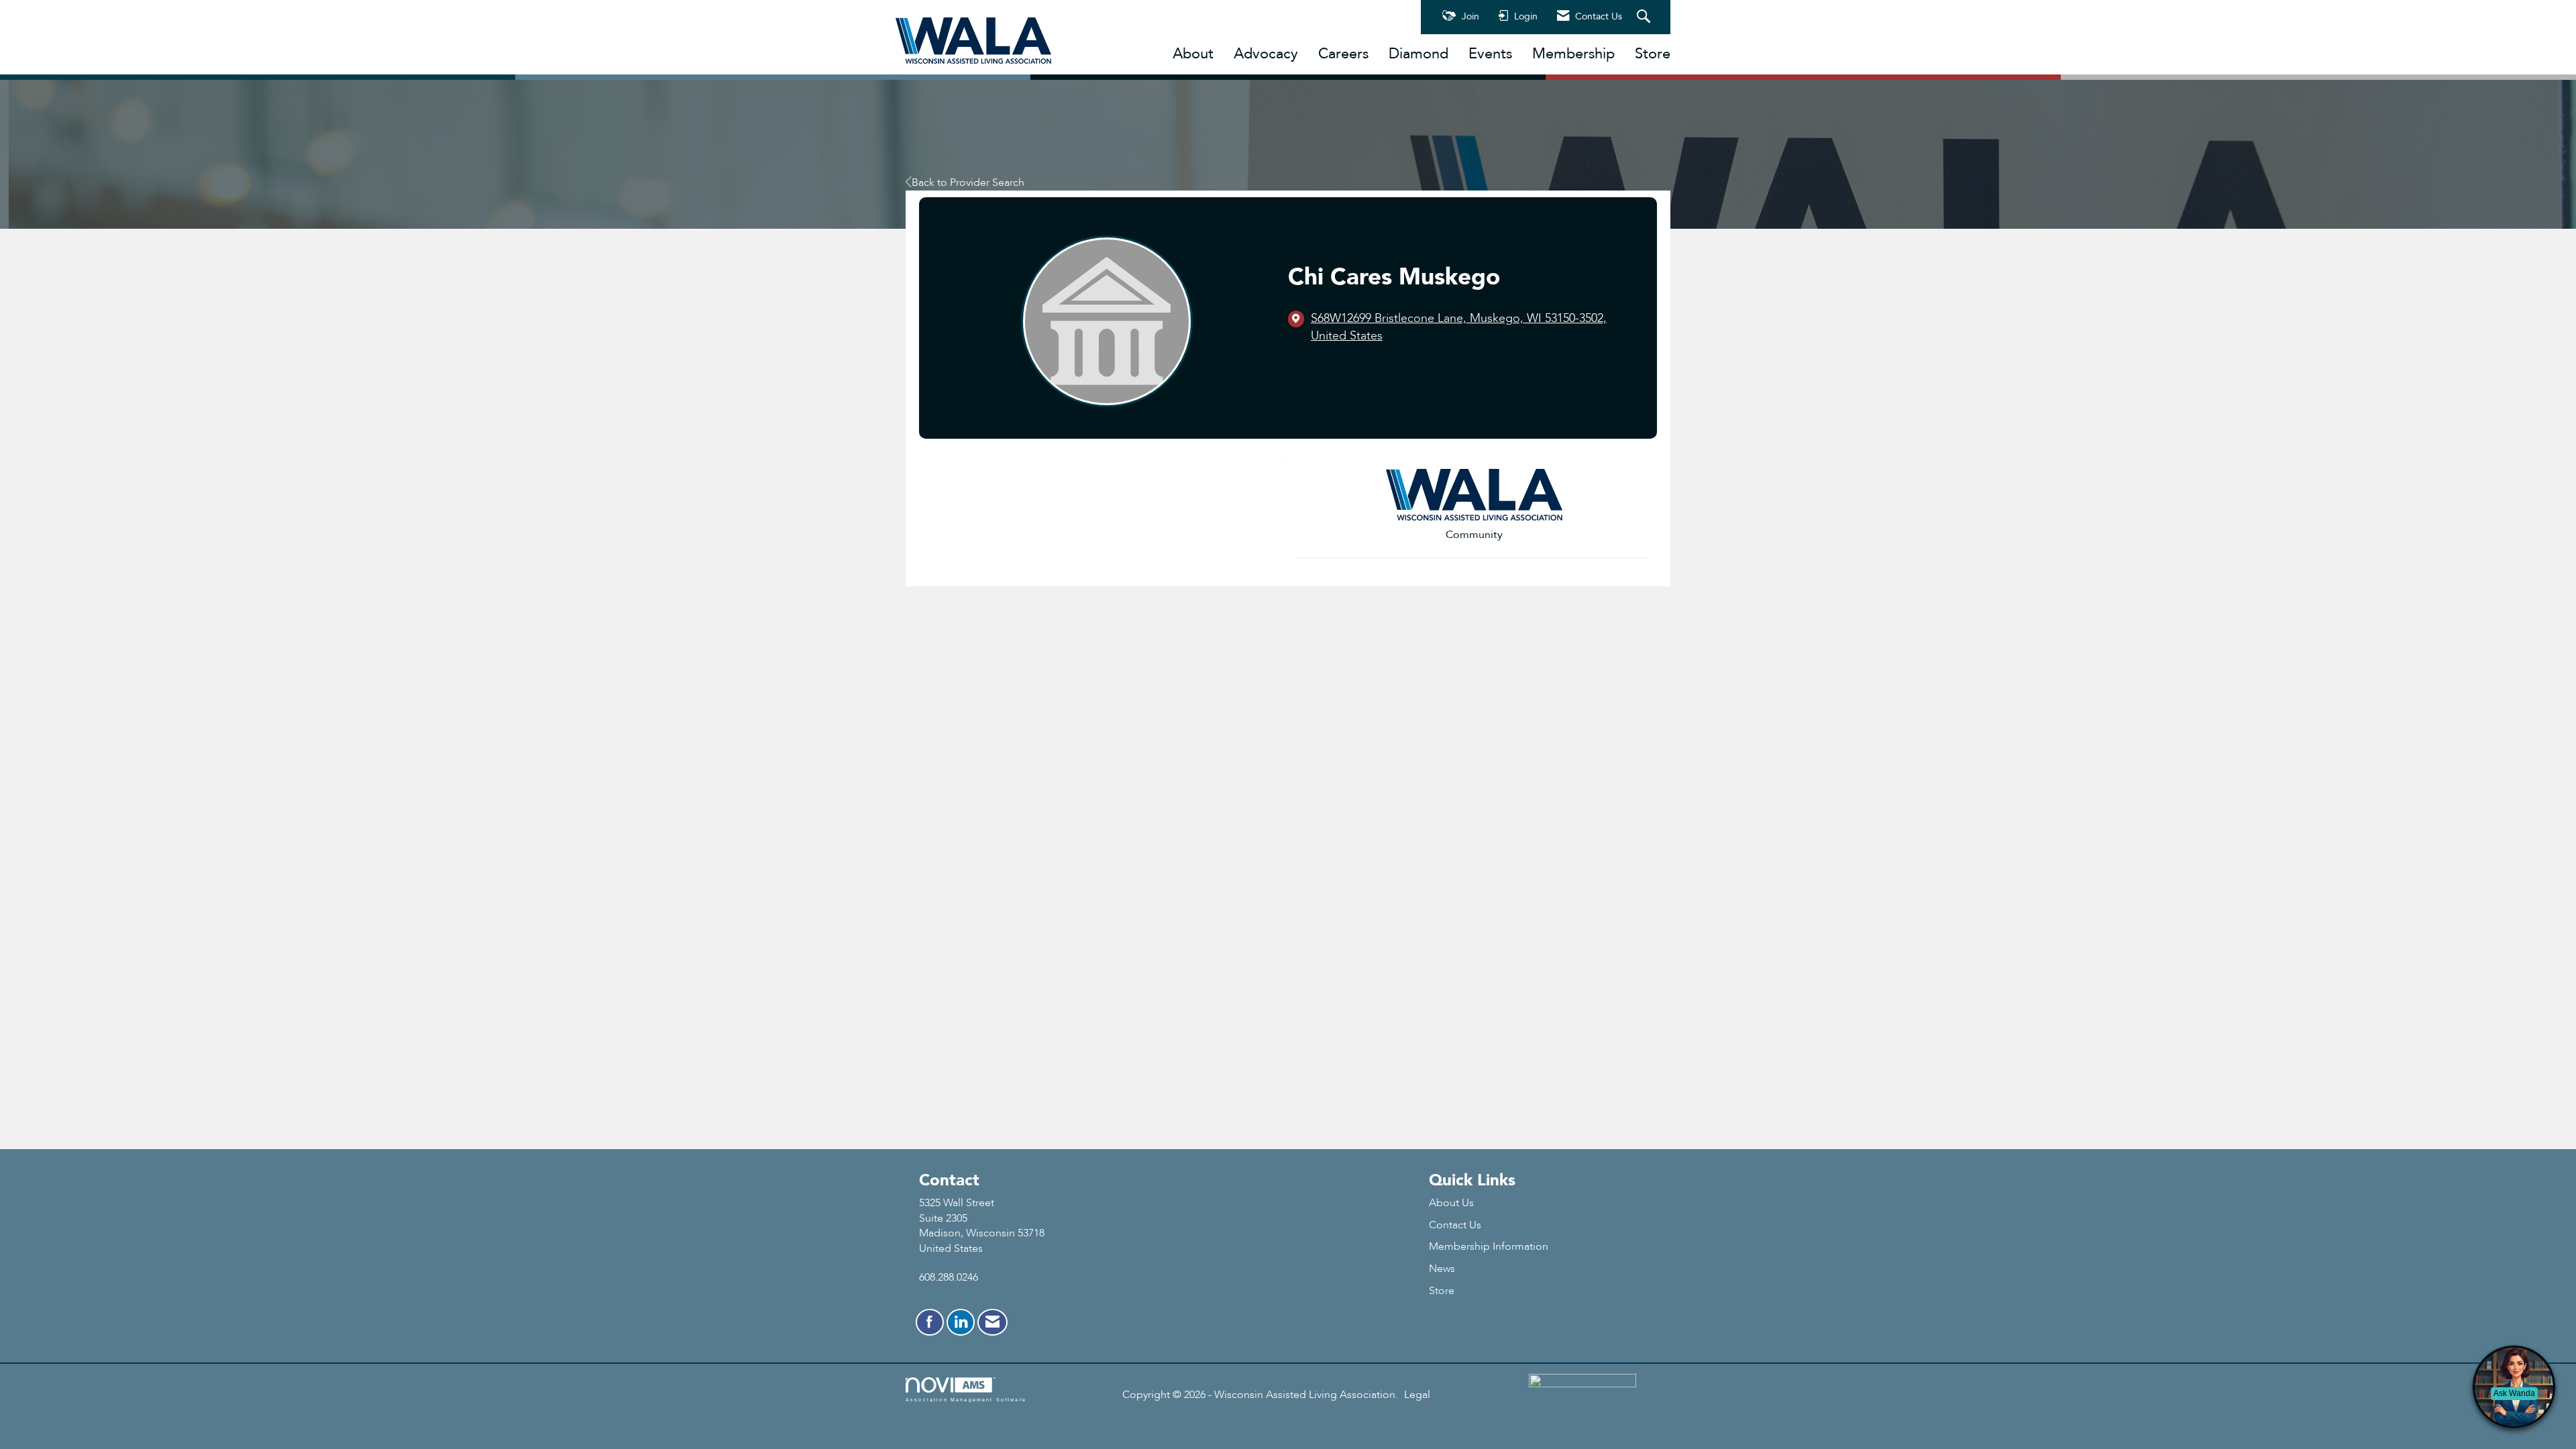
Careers (1343, 54)
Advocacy (1266, 54)
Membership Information (1489, 1246)
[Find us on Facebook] (930, 1322)
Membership (1573, 54)
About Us (1451, 1203)
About (1193, 54)
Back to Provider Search (968, 182)
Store (1653, 54)
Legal (1417, 1395)
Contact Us (1455, 1225)
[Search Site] (1645, 17)
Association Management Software (966, 1399)
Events (1490, 54)
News (1442, 1269)
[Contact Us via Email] (992, 1322)
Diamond (1418, 54)
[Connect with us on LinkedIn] (961, 1322)
